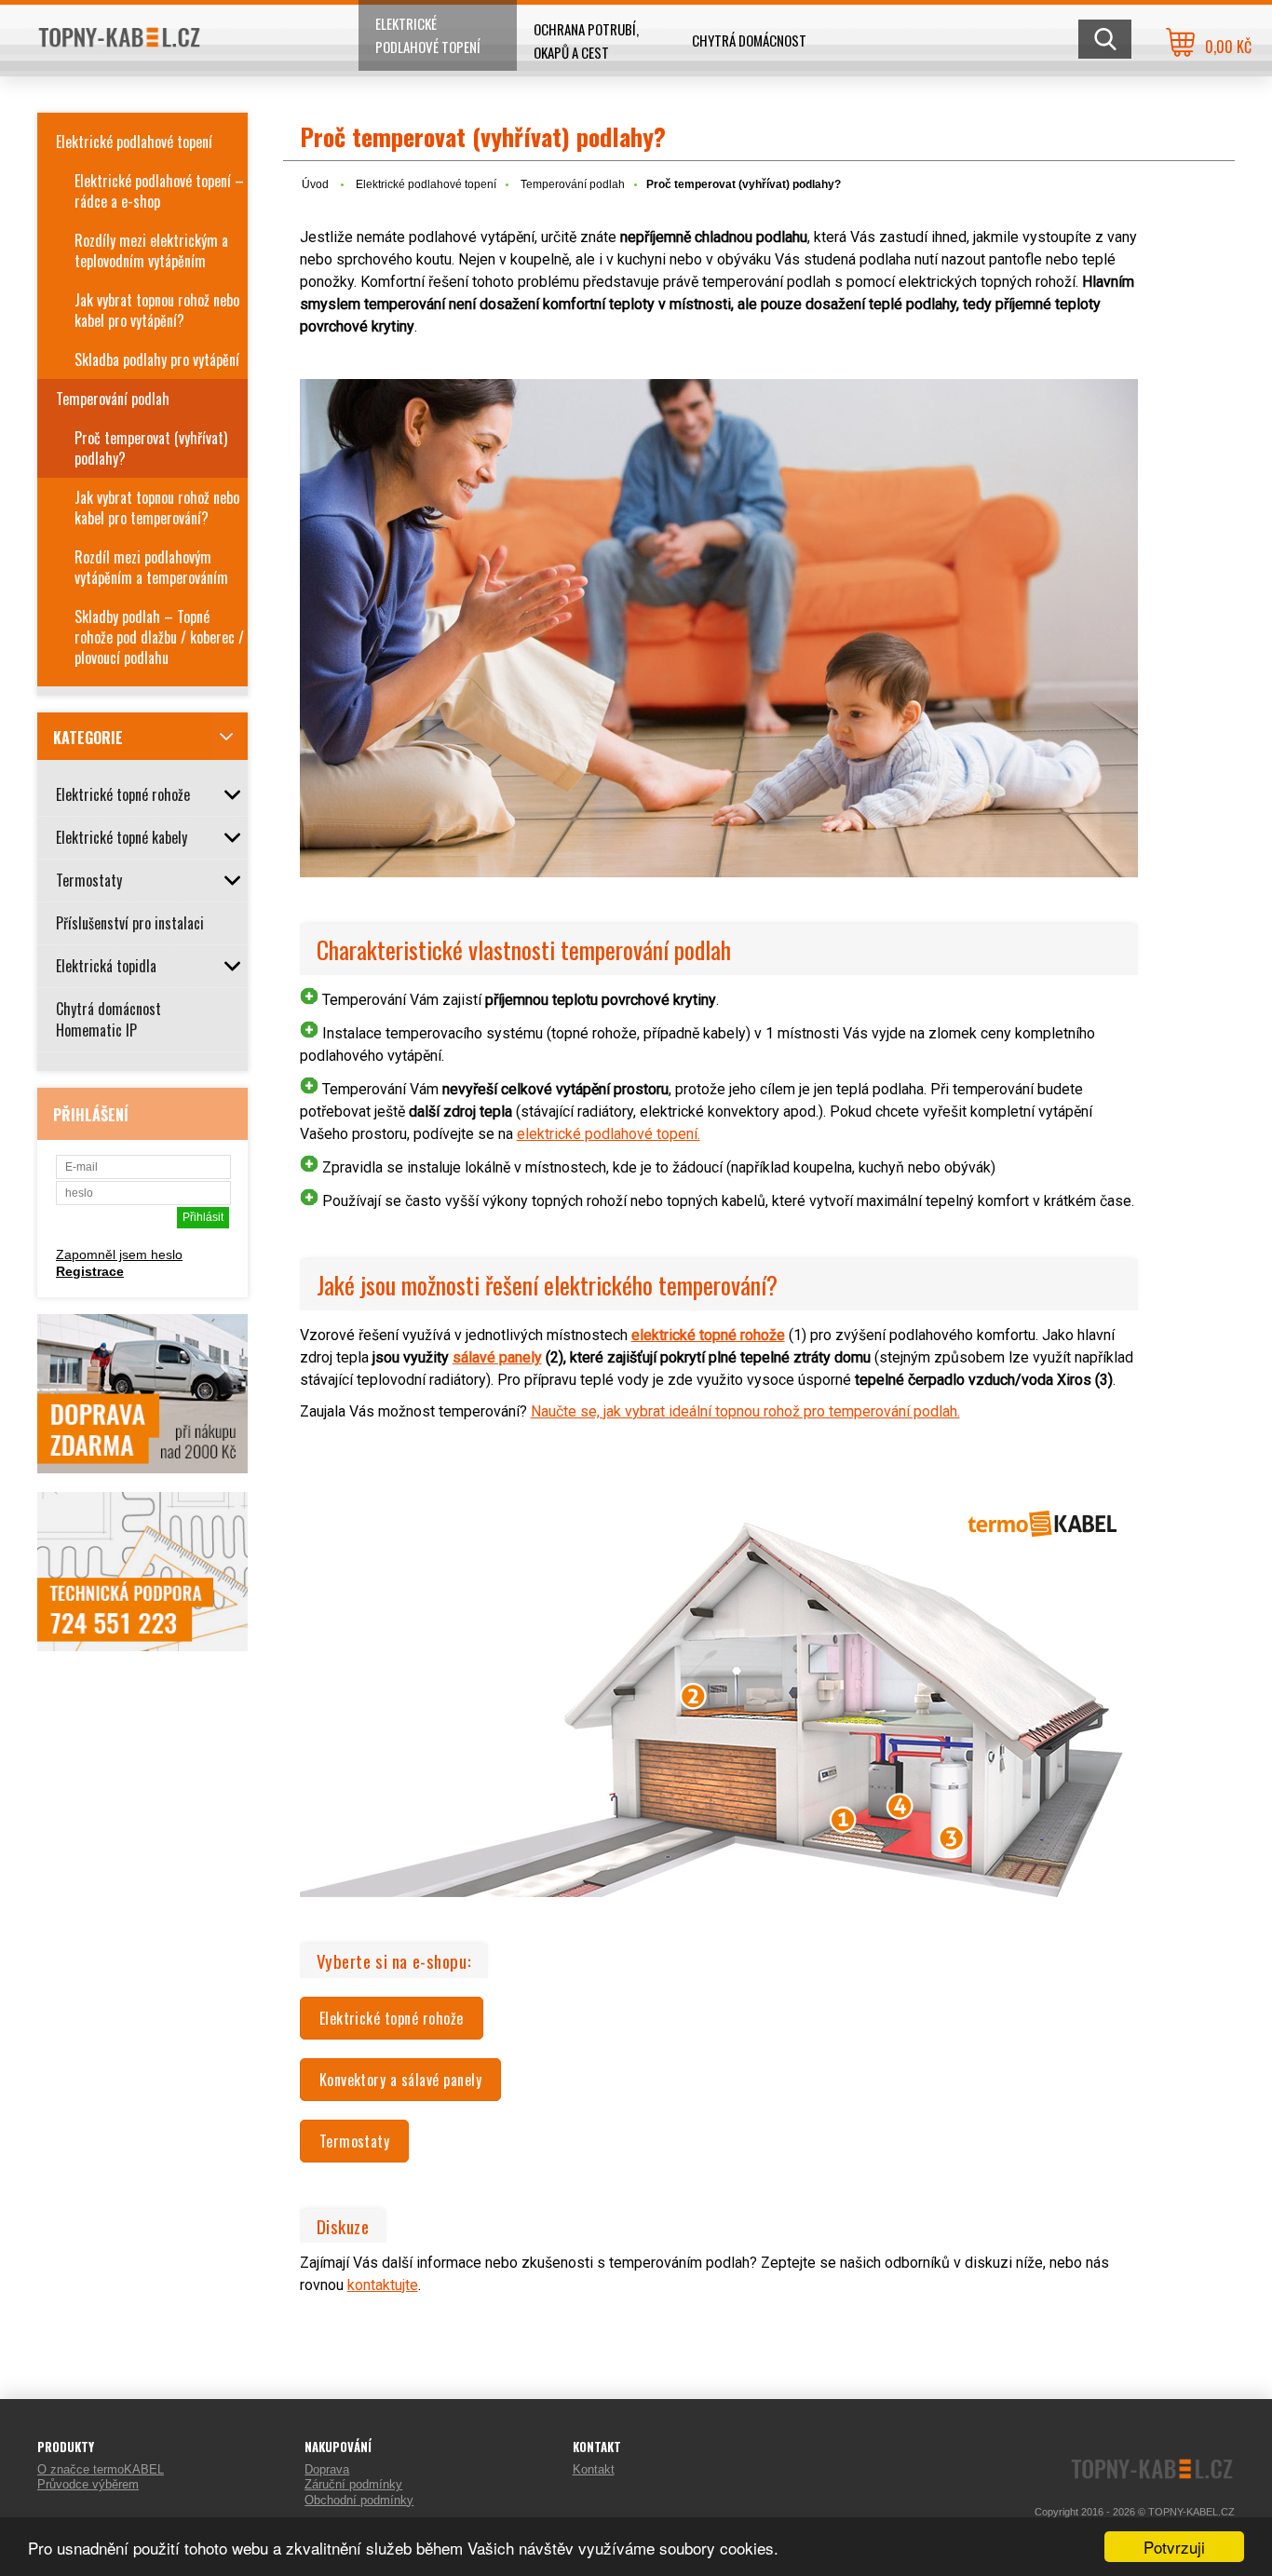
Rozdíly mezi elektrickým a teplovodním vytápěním (151, 251)
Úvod (315, 184)
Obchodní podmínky (359, 2500)
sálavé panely (497, 1357)
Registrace (90, 1271)
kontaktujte (383, 2285)
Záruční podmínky (353, 2484)
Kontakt (594, 2469)
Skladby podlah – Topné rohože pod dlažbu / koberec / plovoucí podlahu (159, 637)
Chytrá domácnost (749, 40)
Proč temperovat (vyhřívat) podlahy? (151, 448)
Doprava (327, 2469)
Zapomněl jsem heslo (119, 1254)
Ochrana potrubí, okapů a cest (586, 41)
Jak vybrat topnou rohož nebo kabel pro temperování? (157, 508)
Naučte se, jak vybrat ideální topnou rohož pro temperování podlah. (745, 1411)
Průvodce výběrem (88, 2484)
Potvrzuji (1174, 2547)
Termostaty (355, 2141)
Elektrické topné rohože (392, 2018)
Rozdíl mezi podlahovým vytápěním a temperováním (151, 567)
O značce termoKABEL (101, 2469)
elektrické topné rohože (708, 1335)
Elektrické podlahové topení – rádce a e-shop (159, 191)
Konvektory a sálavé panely (400, 2080)
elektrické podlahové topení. (609, 1134)
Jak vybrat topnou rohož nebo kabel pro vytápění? (157, 310)
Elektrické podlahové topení (428, 35)
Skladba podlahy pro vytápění (157, 359)
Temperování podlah (113, 399)
